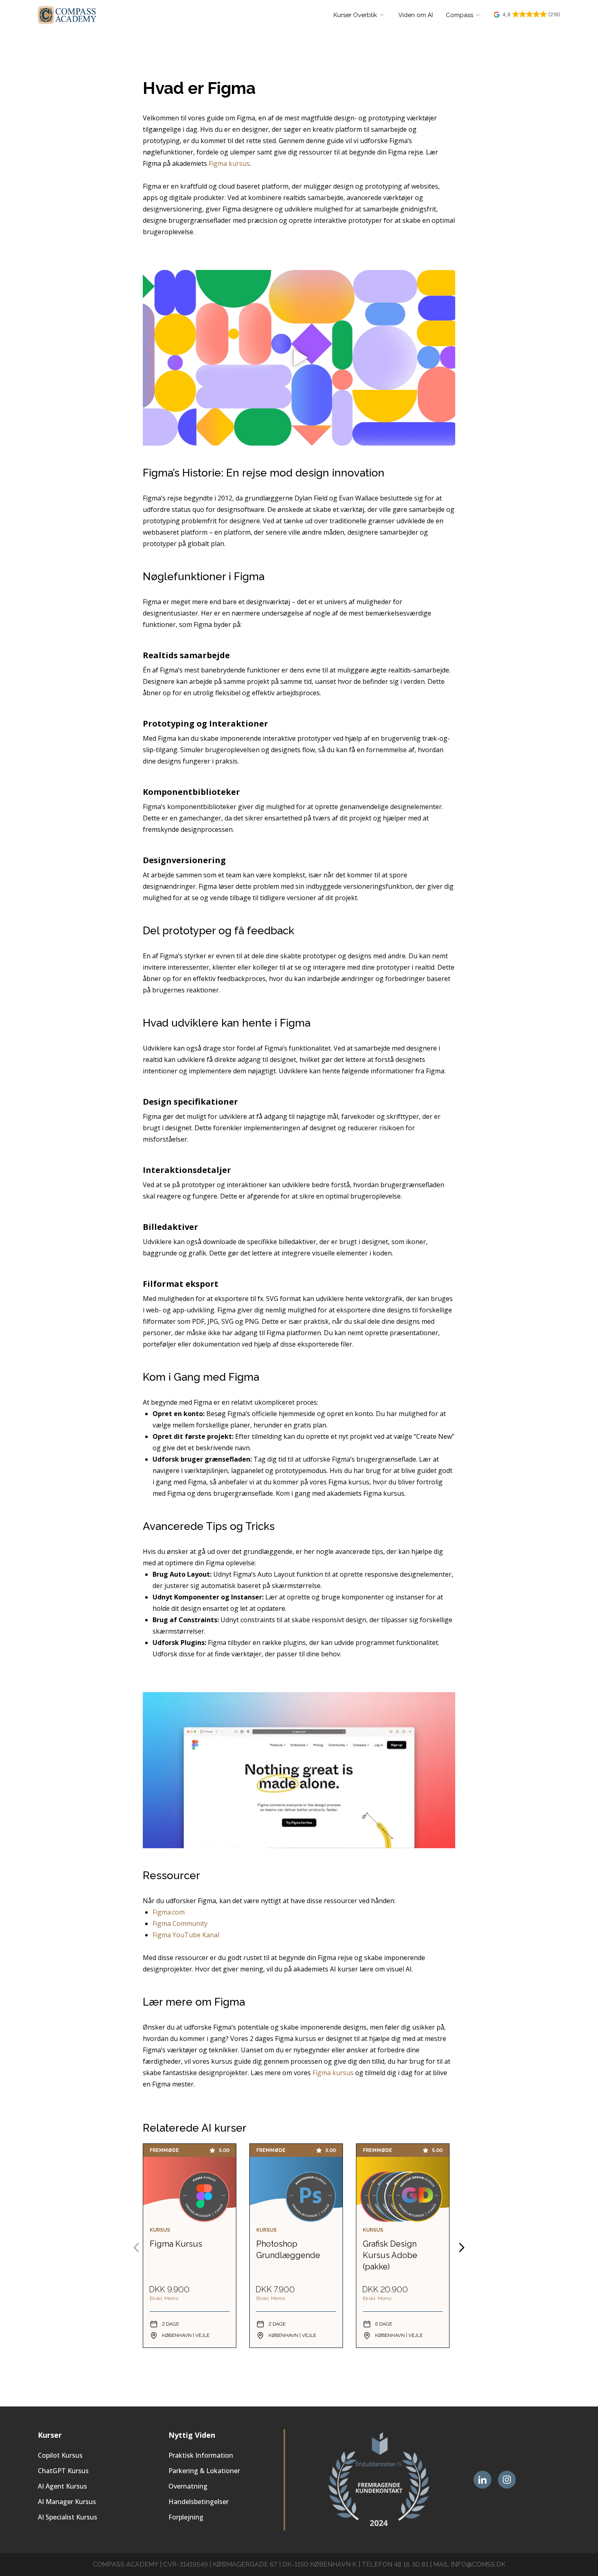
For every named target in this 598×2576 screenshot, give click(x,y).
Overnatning (188, 2486)
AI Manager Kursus (67, 2502)
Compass (459, 15)
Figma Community (180, 1923)
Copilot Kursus (60, 2455)
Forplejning (186, 2517)
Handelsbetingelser (199, 2502)
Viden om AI (416, 15)
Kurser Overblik (355, 15)
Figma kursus (229, 163)
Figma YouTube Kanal (186, 1935)
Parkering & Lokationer (204, 2471)
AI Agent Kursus (62, 2486)
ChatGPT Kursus (63, 2471)
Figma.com (169, 1912)
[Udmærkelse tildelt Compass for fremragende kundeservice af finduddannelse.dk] (379, 2480)
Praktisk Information (201, 2455)
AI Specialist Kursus (68, 2517)
